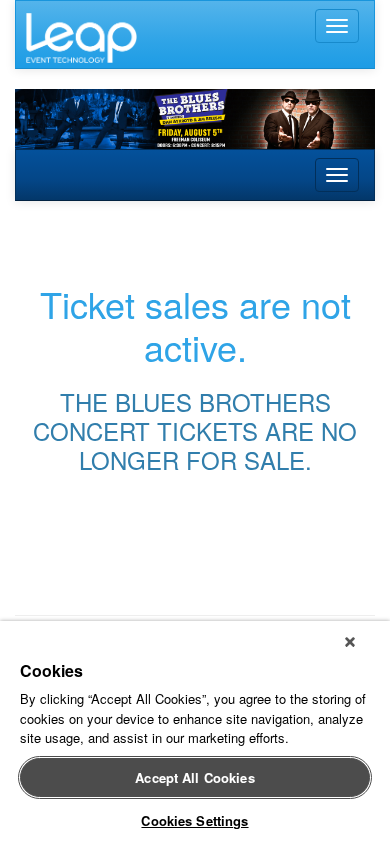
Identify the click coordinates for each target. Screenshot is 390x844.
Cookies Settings (194, 820)
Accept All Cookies (194, 777)
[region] (195, 732)
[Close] (350, 642)
